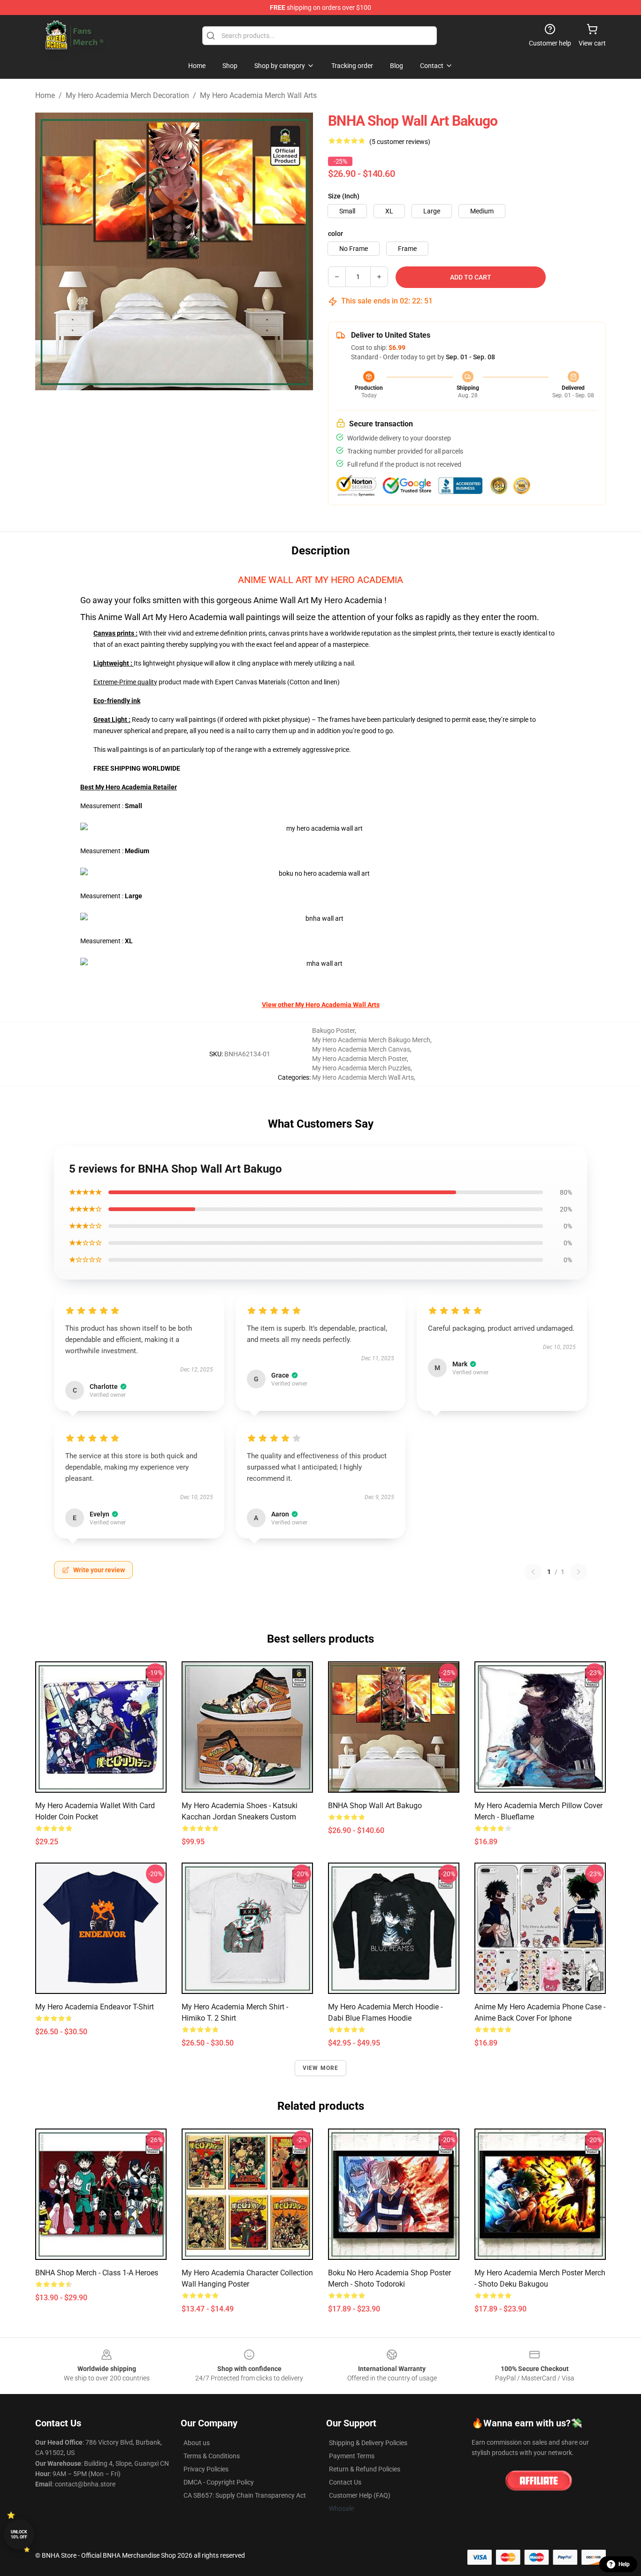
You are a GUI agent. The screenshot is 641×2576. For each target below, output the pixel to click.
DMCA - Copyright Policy (219, 2482)
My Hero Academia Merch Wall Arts (258, 95)
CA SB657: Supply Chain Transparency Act (245, 2495)
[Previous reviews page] (533, 1572)
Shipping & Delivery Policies (368, 2443)
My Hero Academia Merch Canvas (361, 1049)
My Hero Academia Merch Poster (359, 1059)
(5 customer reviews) (400, 142)
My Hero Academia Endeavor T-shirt (95, 2007)
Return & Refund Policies (365, 2469)
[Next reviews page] (579, 1572)
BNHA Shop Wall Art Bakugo (375, 1806)
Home (45, 95)
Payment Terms (352, 2456)
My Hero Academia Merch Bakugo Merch (371, 1040)
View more (321, 2068)
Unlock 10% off (19, 2534)
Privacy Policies (206, 2469)
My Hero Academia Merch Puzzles (361, 1068)
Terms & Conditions (212, 2456)
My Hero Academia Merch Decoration (127, 95)
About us (197, 2443)
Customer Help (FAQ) (360, 2495)
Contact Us (345, 2482)
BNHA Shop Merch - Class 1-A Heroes (97, 2273)
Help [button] (624, 2564)
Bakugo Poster (333, 1030)
